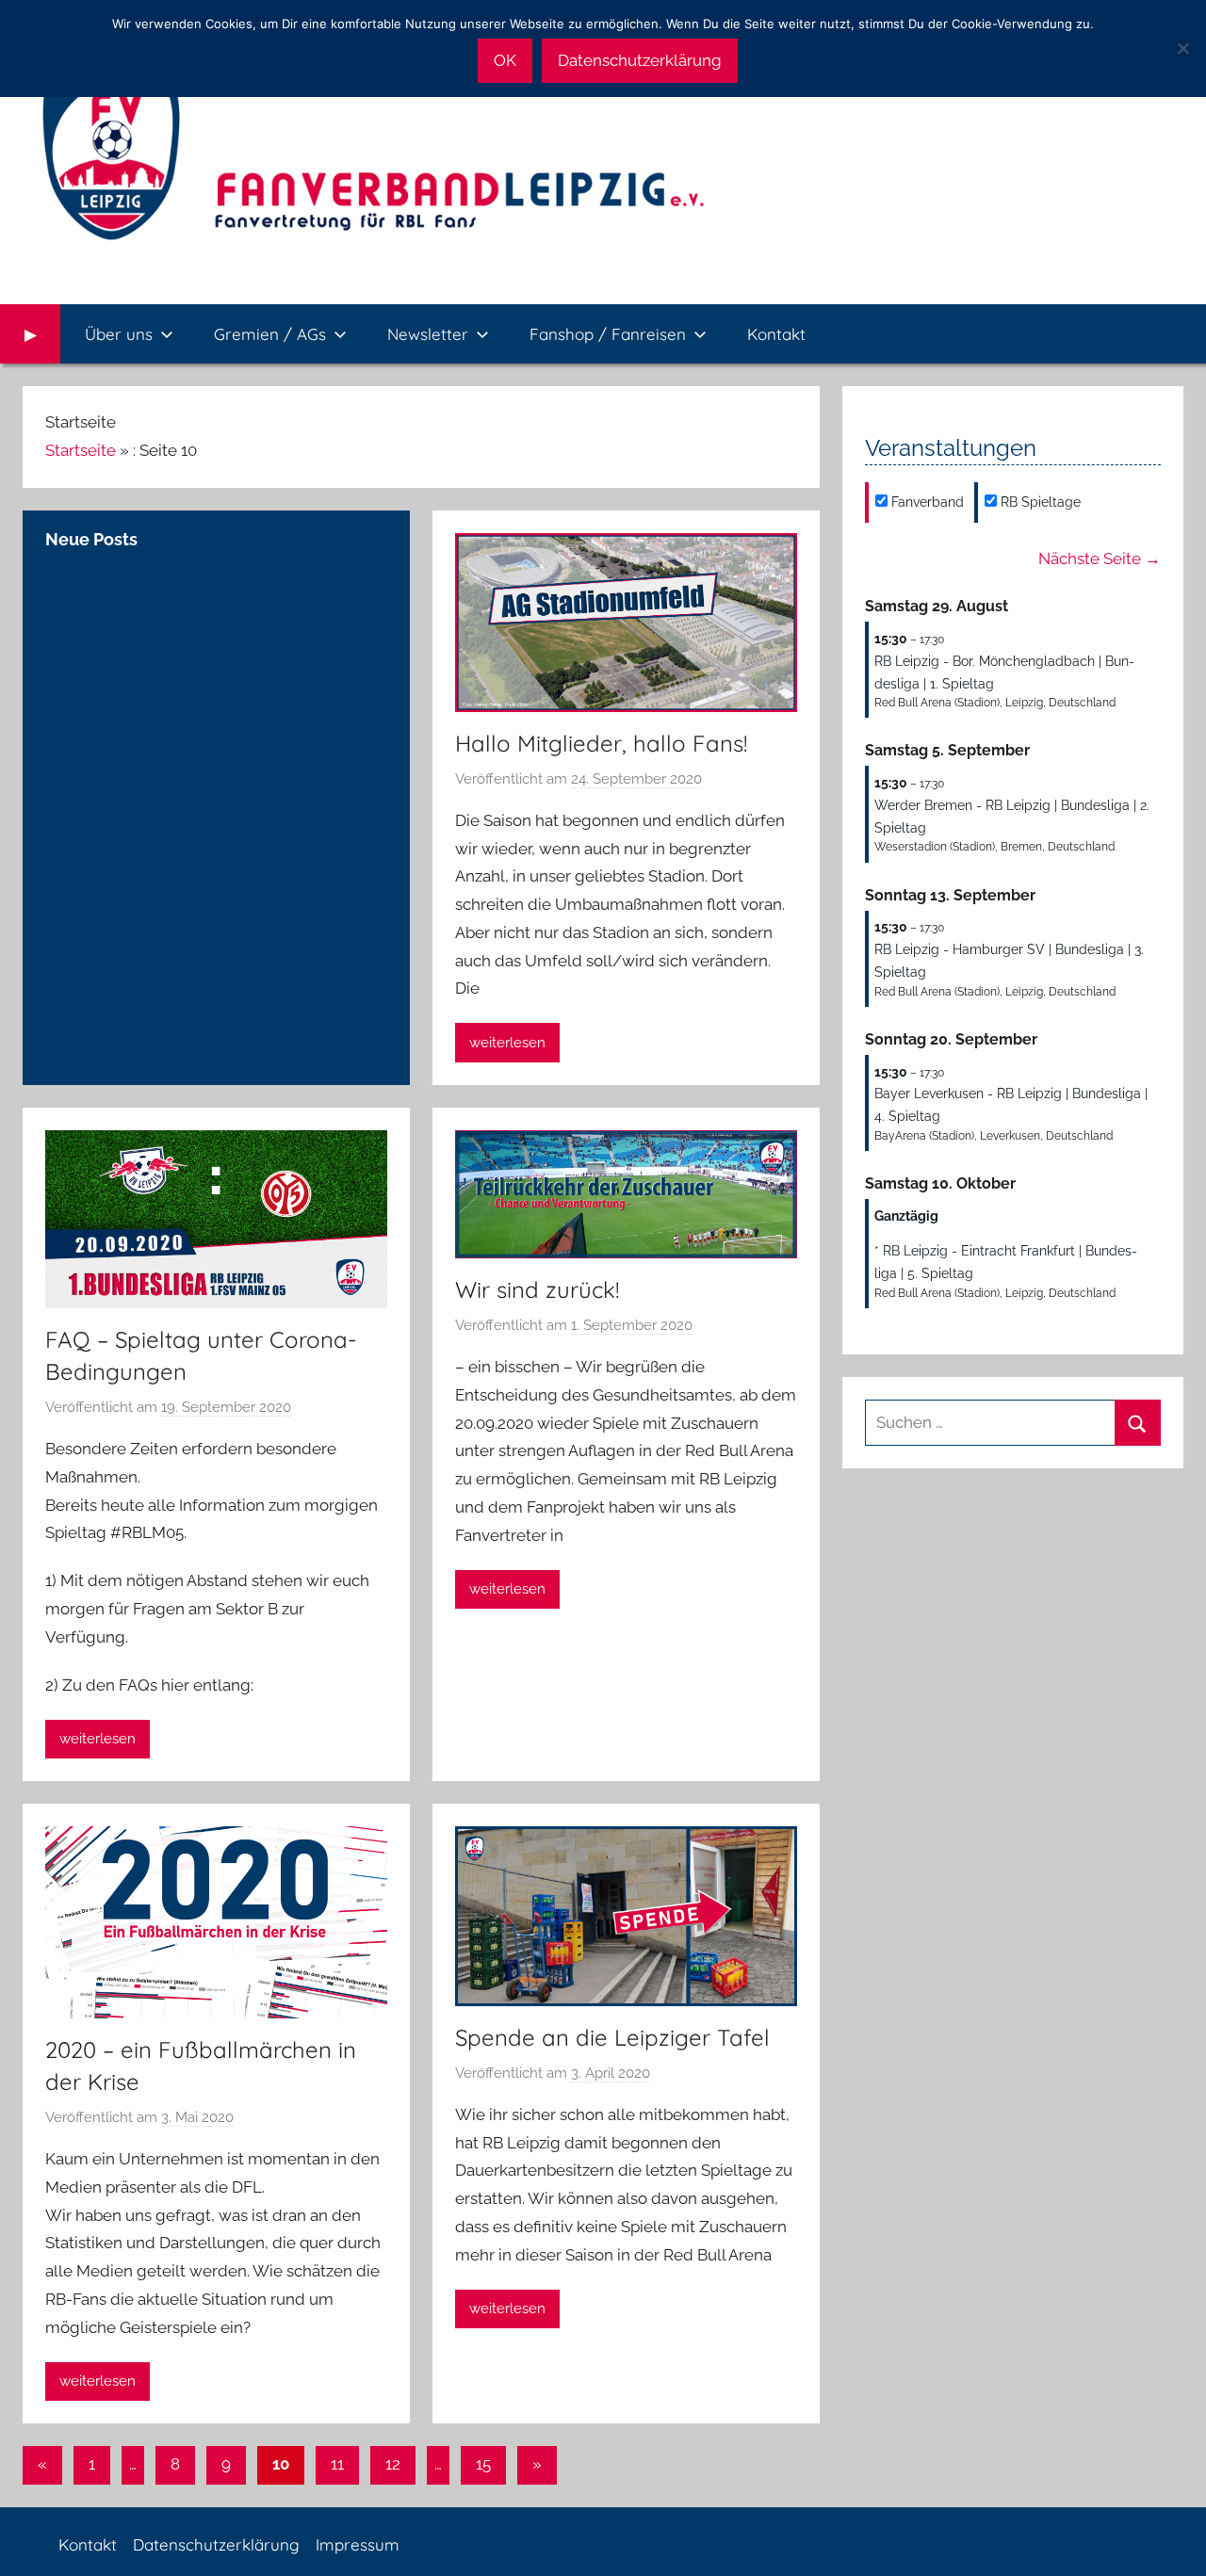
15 (483, 2464)
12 (393, 2464)
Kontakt (776, 334)
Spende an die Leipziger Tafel (612, 2037)
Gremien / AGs (270, 334)
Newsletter (428, 334)
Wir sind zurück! (537, 1289)
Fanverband (926, 502)
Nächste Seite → (1100, 559)
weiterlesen (507, 1043)
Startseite (81, 450)
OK (505, 60)
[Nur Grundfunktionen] (1182, 48)
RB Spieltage (1039, 502)
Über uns (119, 334)
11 (337, 2464)
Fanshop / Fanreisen (608, 334)
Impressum (358, 2544)
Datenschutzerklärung (216, 2544)
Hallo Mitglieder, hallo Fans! (601, 743)
